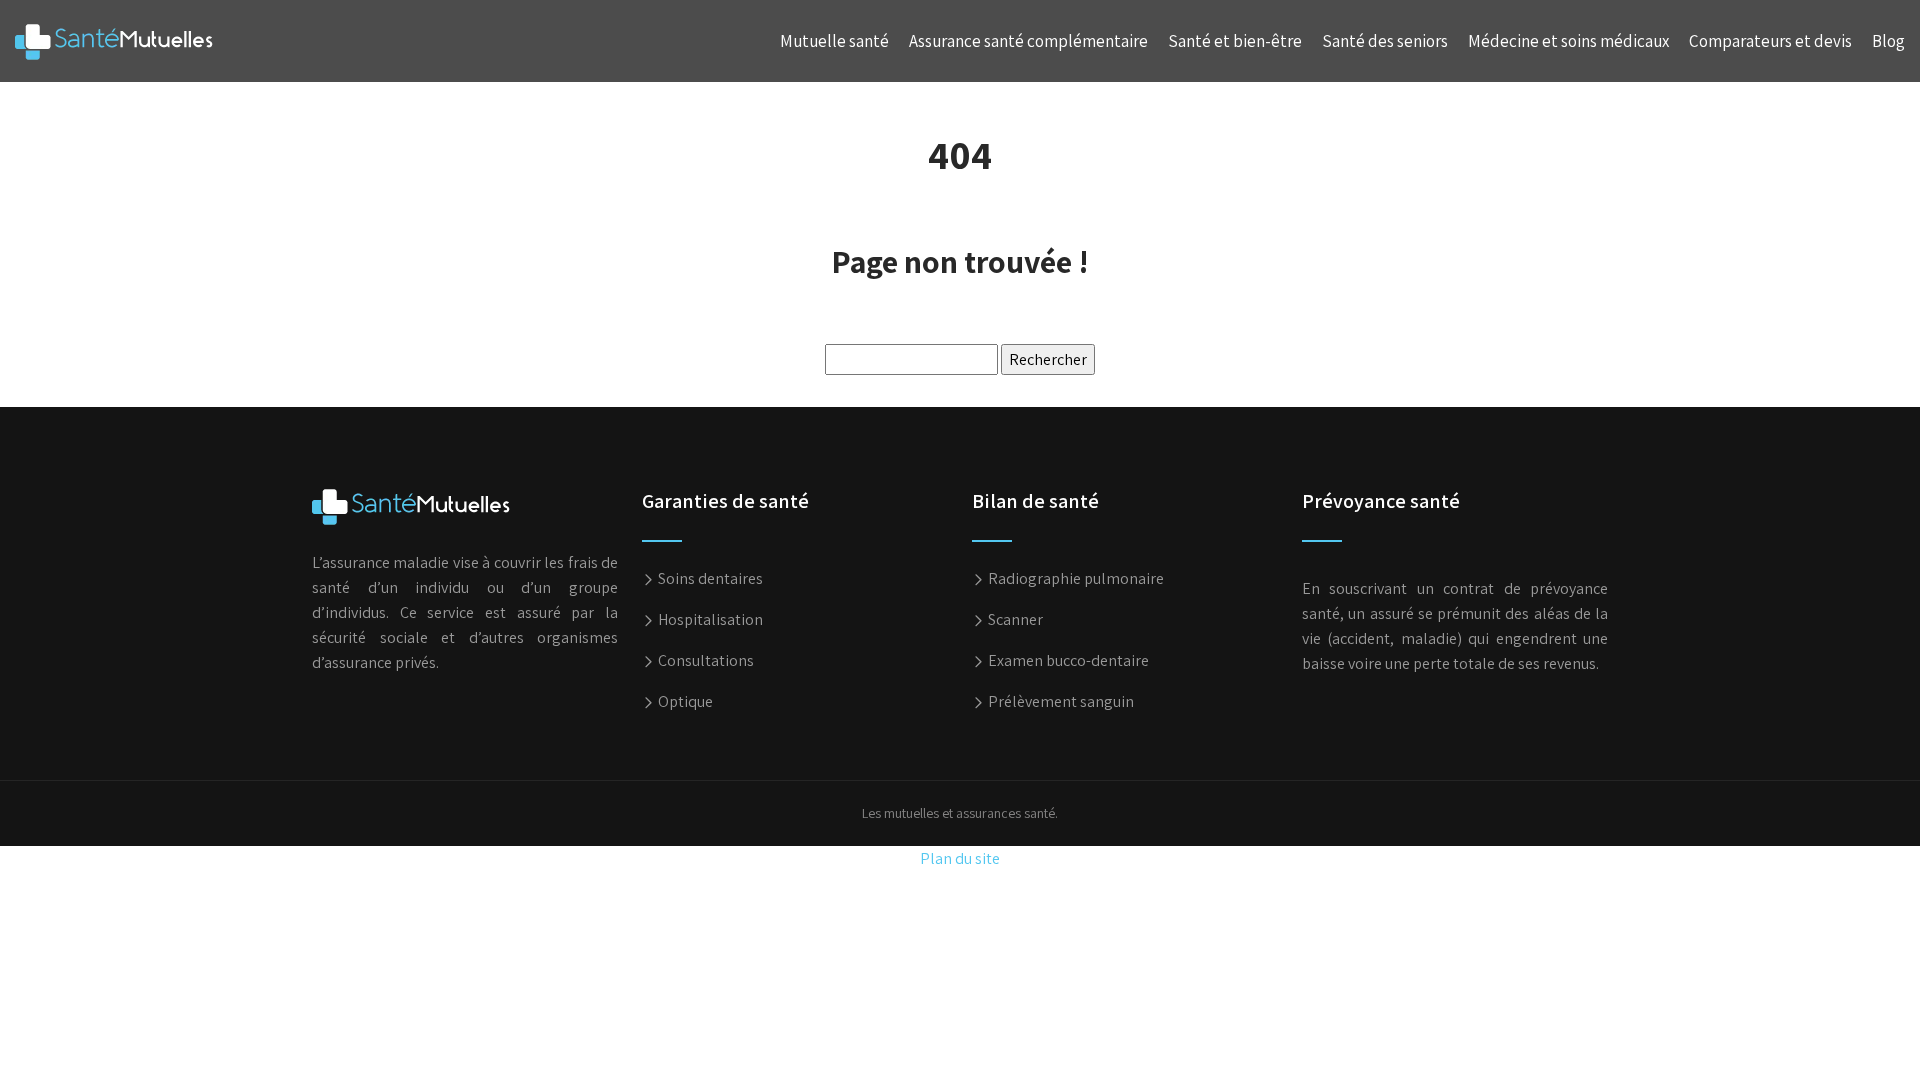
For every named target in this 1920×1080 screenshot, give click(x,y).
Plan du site (960, 858)
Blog (1888, 41)
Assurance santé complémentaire (1028, 41)
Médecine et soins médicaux (1568, 41)
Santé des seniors (1385, 41)
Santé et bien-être (1235, 41)
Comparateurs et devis (1770, 41)
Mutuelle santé (834, 41)
